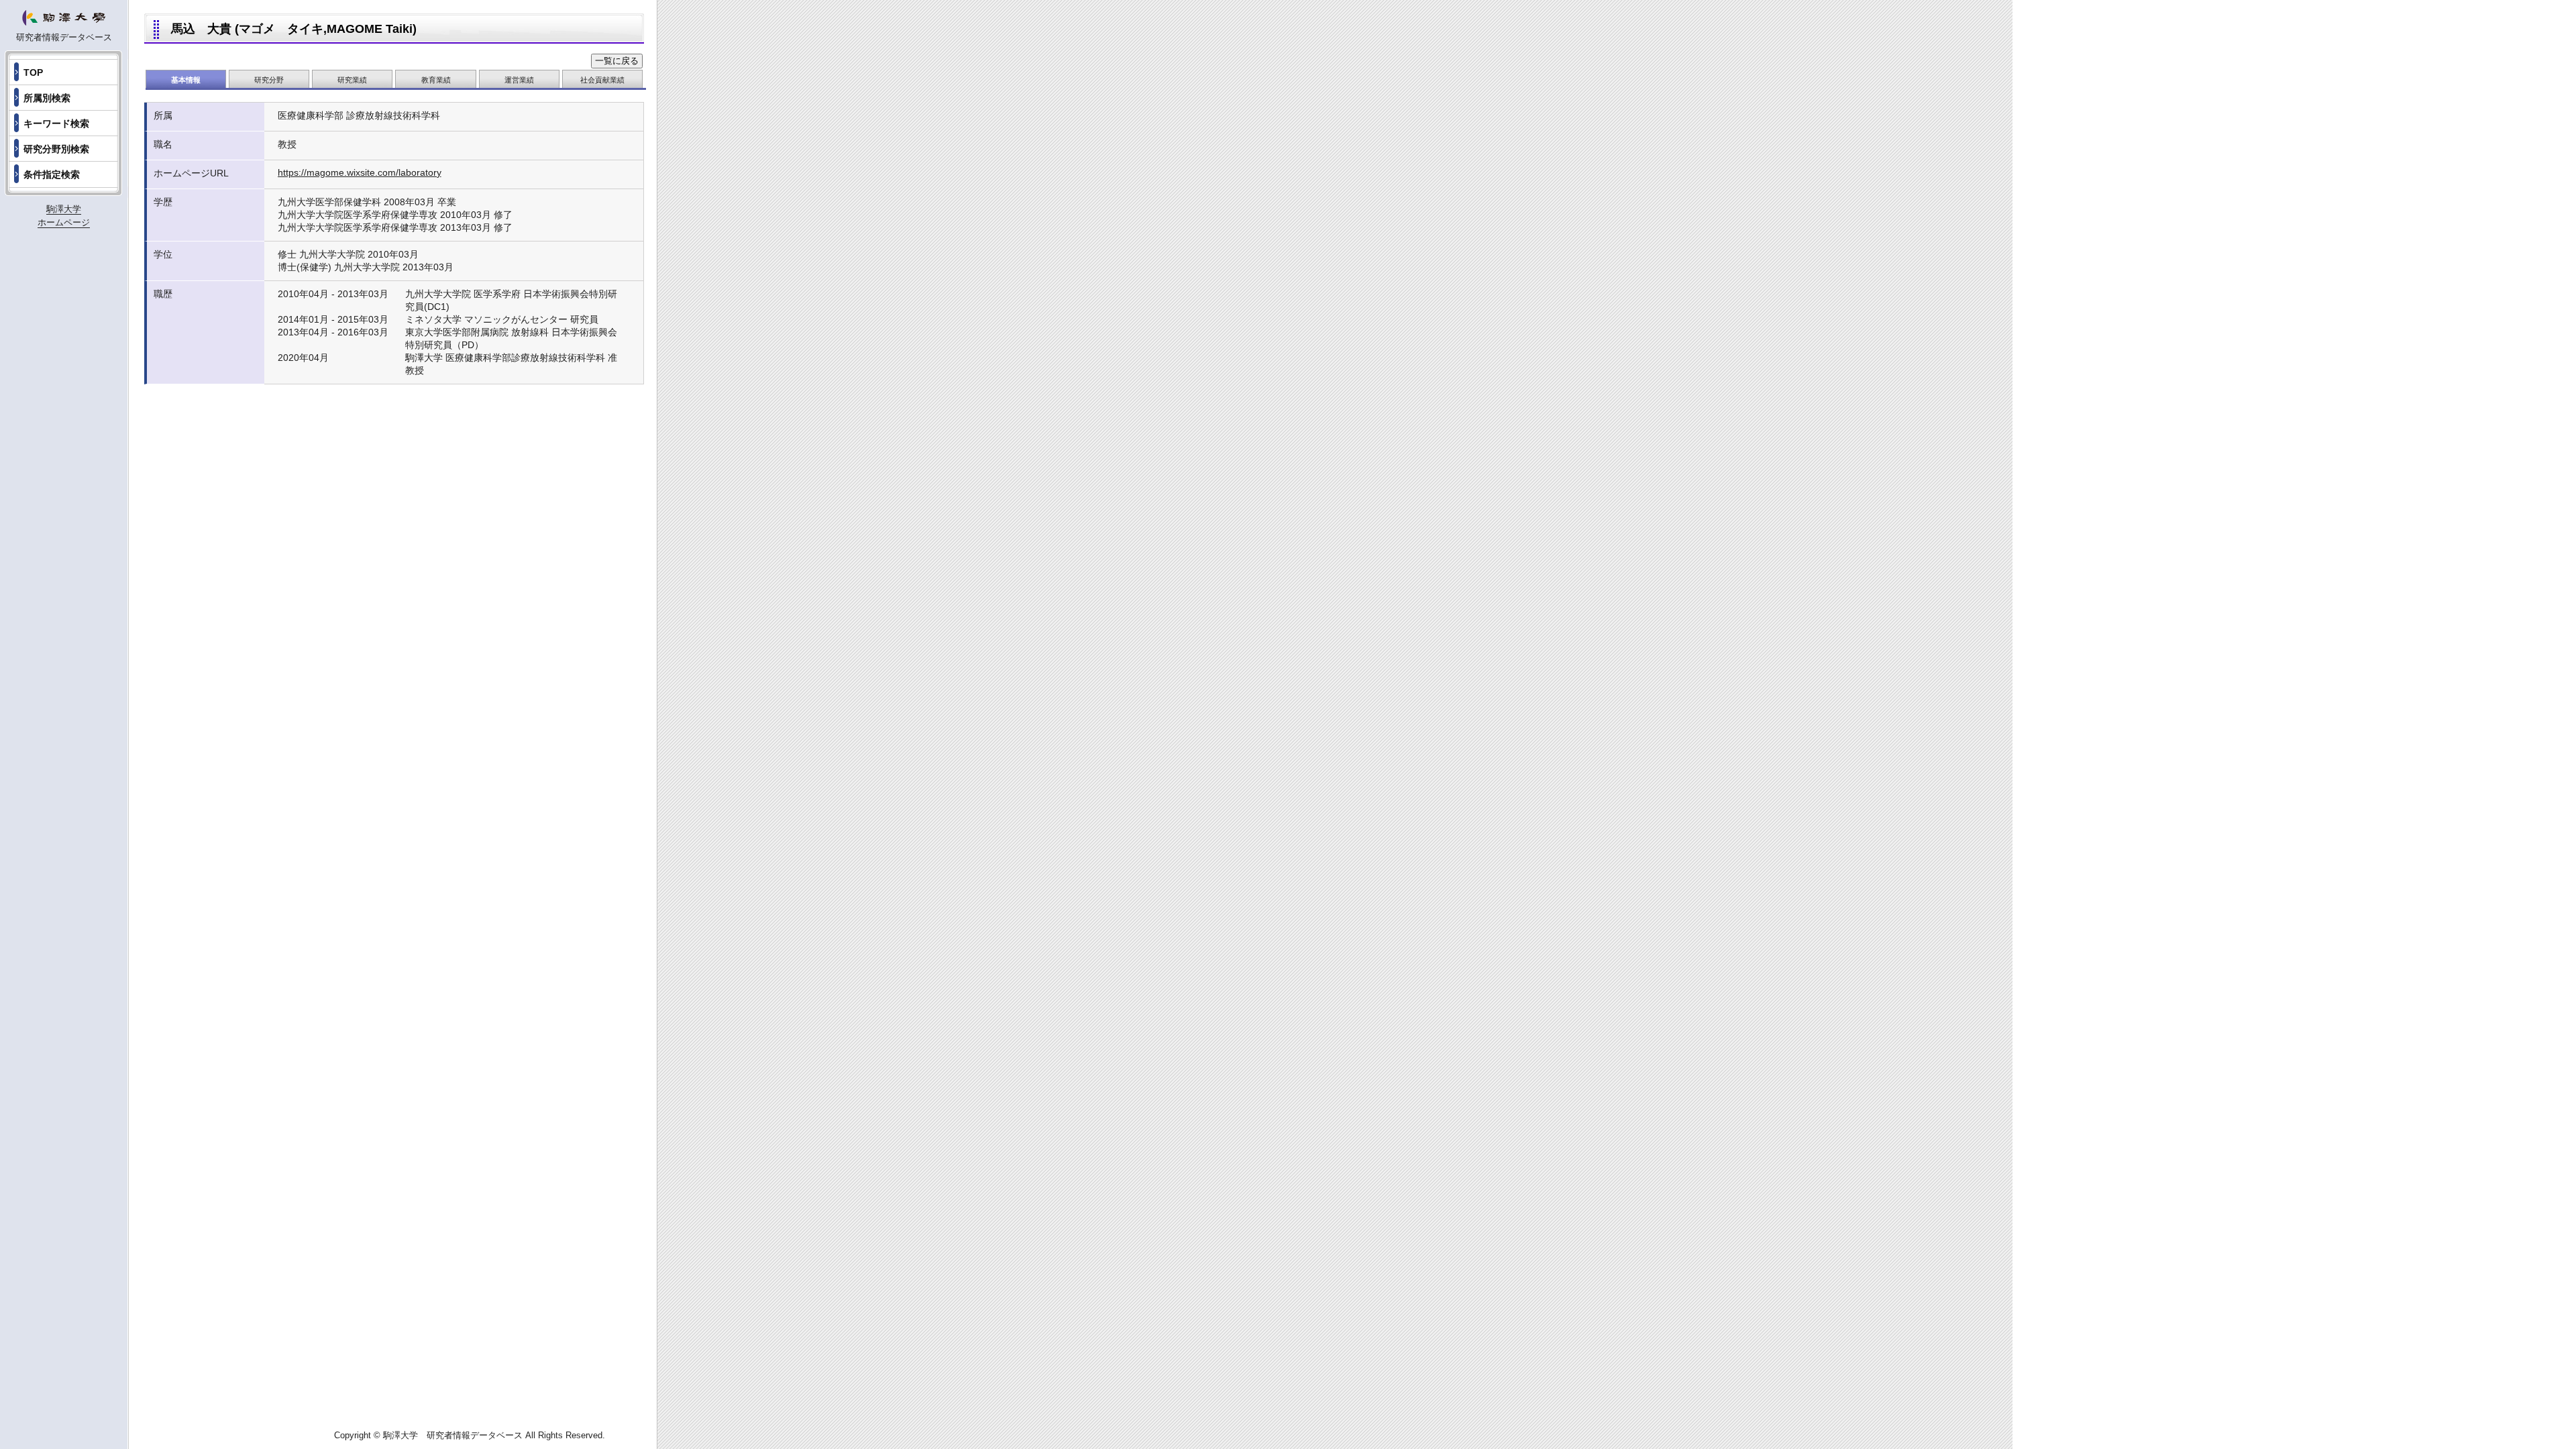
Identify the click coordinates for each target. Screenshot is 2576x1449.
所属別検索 (47, 98)
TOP (33, 72)
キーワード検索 (56, 123)
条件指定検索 (52, 174)
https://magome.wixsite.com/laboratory (360, 172)
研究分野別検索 (56, 149)
